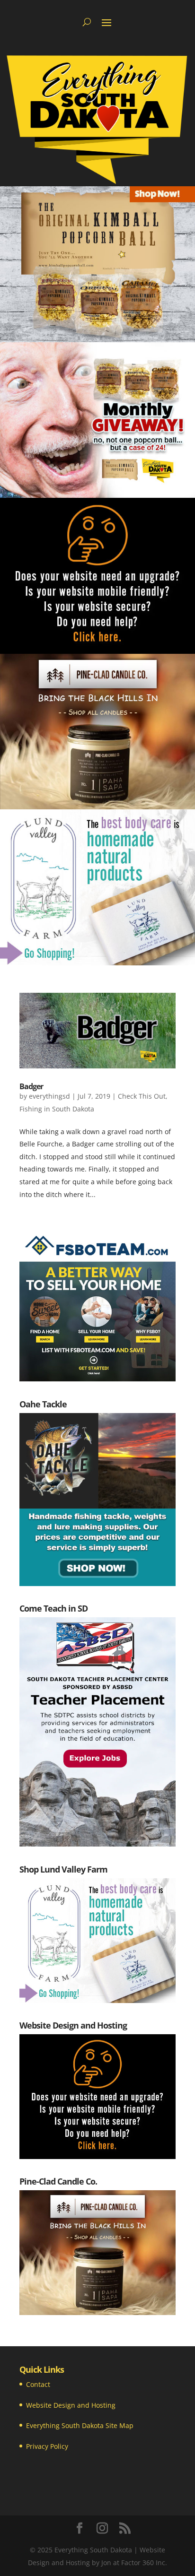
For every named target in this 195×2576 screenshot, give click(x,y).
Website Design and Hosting (71, 2405)
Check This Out (142, 1096)
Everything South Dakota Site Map (80, 2425)
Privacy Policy (47, 2446)
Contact (38, 2384)
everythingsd (49, 1096)
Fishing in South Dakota (57, 1109)
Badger (31, 1086)
